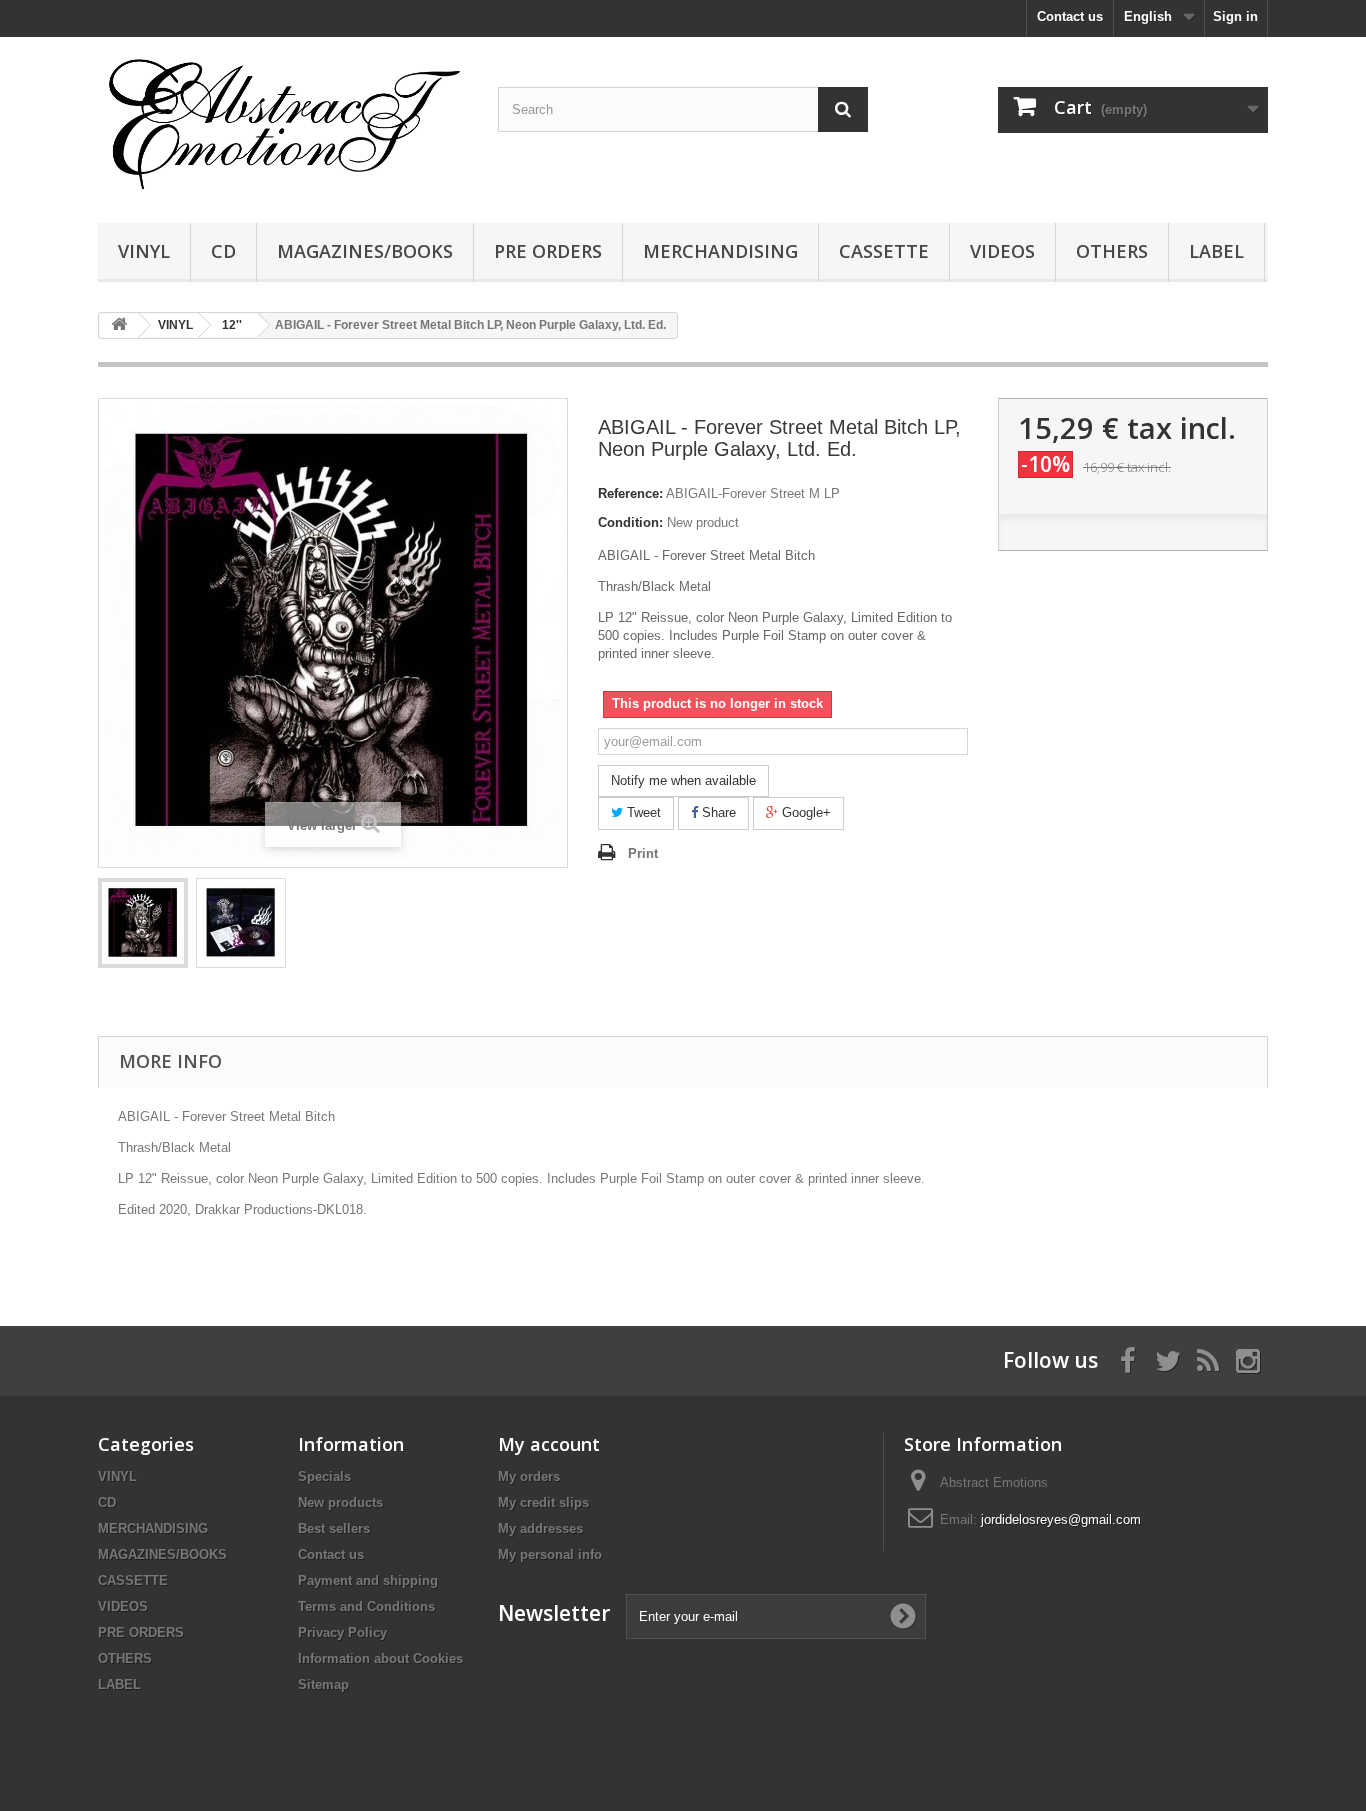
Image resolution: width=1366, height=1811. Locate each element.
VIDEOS (1002, 251)
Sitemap (323, 1684)
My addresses (540, 1528)
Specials (324, 1476)
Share (717, 812)
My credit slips (543, 1502)
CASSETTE (884, 251)
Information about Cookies (380, 1658)
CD (223, 251)
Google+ (804, 812)
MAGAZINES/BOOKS (365, 251)
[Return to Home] (119, 325)
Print (643, 853)
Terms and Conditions (366, 1606)
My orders (529, 1476)
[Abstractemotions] (283, 125)
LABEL (1216, 251)
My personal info (550, 1554)
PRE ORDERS (548, 251)
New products (340, 1502)
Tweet (642, 812)
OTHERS (1112, 251)
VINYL (144, 251)
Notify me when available (683, 780)
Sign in (1235, 16)
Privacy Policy (342, 1632)
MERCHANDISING (720, 251)
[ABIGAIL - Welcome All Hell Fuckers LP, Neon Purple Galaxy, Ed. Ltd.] (143, 923)
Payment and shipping (368, 1580)
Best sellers (334, 1528)
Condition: (630, 522)
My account (549, 1444)
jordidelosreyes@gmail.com (1061, 1519)
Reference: (630, 493)
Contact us (1070, 16)
